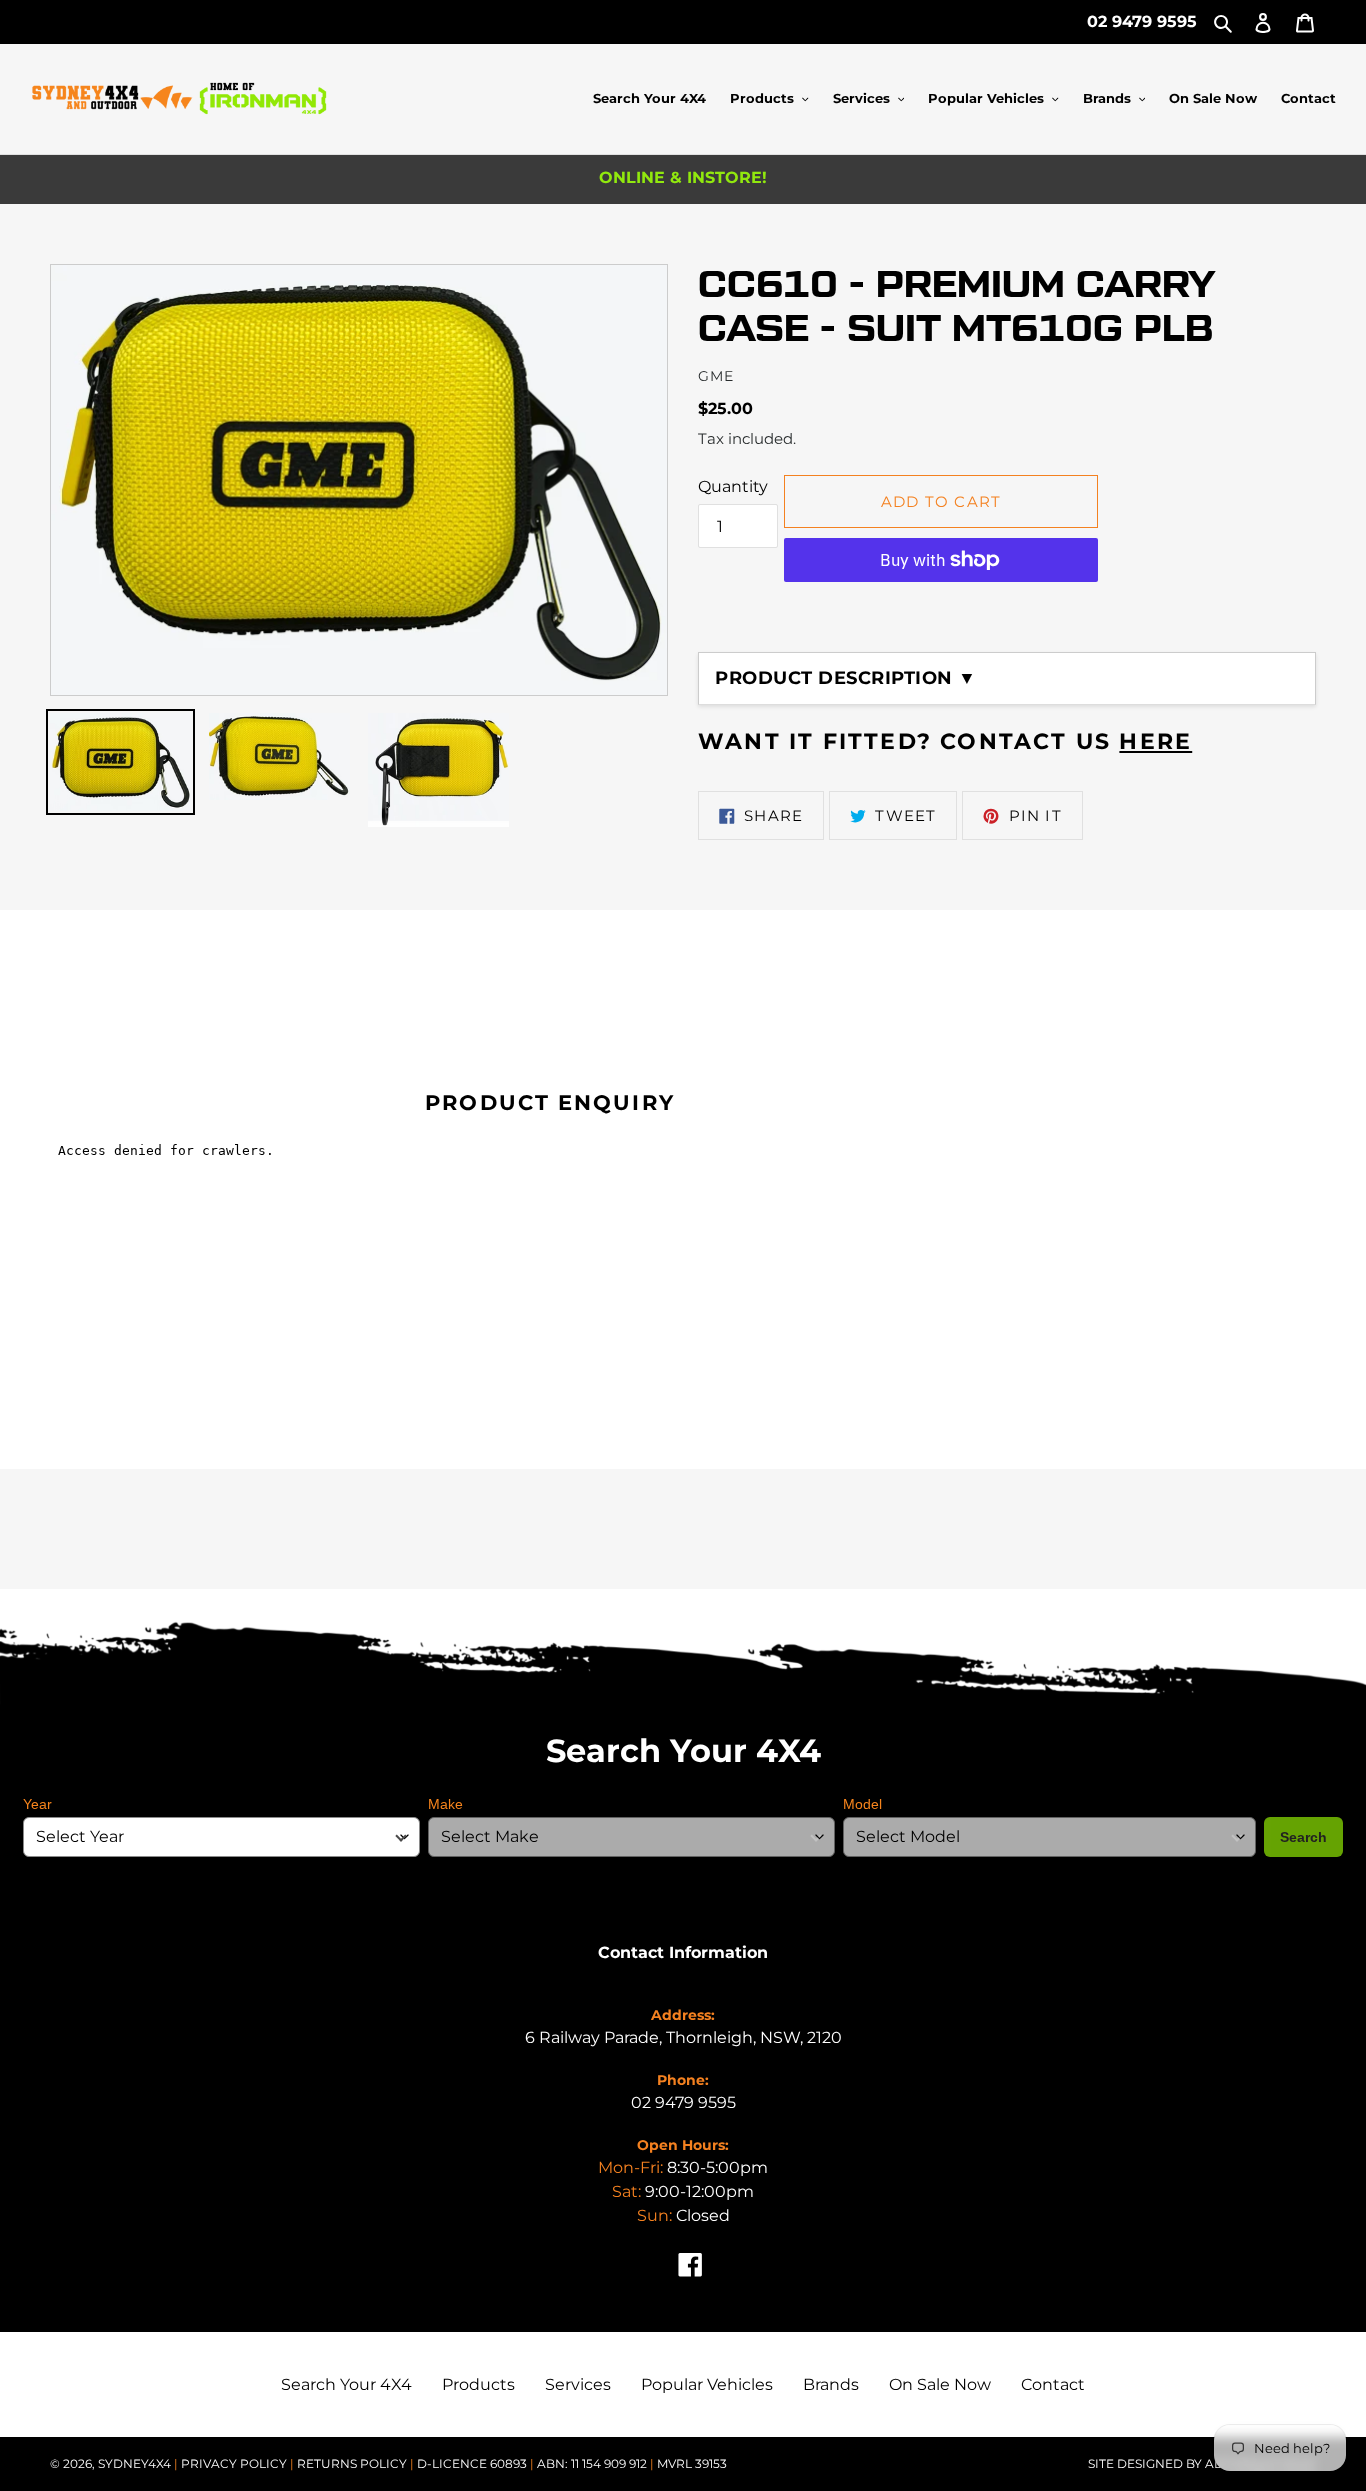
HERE (1155, 741)
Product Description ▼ (846, 678)
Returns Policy (353, 2463)
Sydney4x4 (134, 2463)
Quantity (733, 486)
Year (37, 1804)
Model (862, 1804)
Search (1303, 1837)
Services (578, 2384)
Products (478, 2384)
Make (445, 1804)
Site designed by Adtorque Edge (1202, 2463)
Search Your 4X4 (346, 2384)
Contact (1053, 2384)
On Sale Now (940, 2384)
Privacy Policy (235, 2463)
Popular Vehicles (707, 2384)
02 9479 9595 (1142, 21)
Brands (831, 2384)
